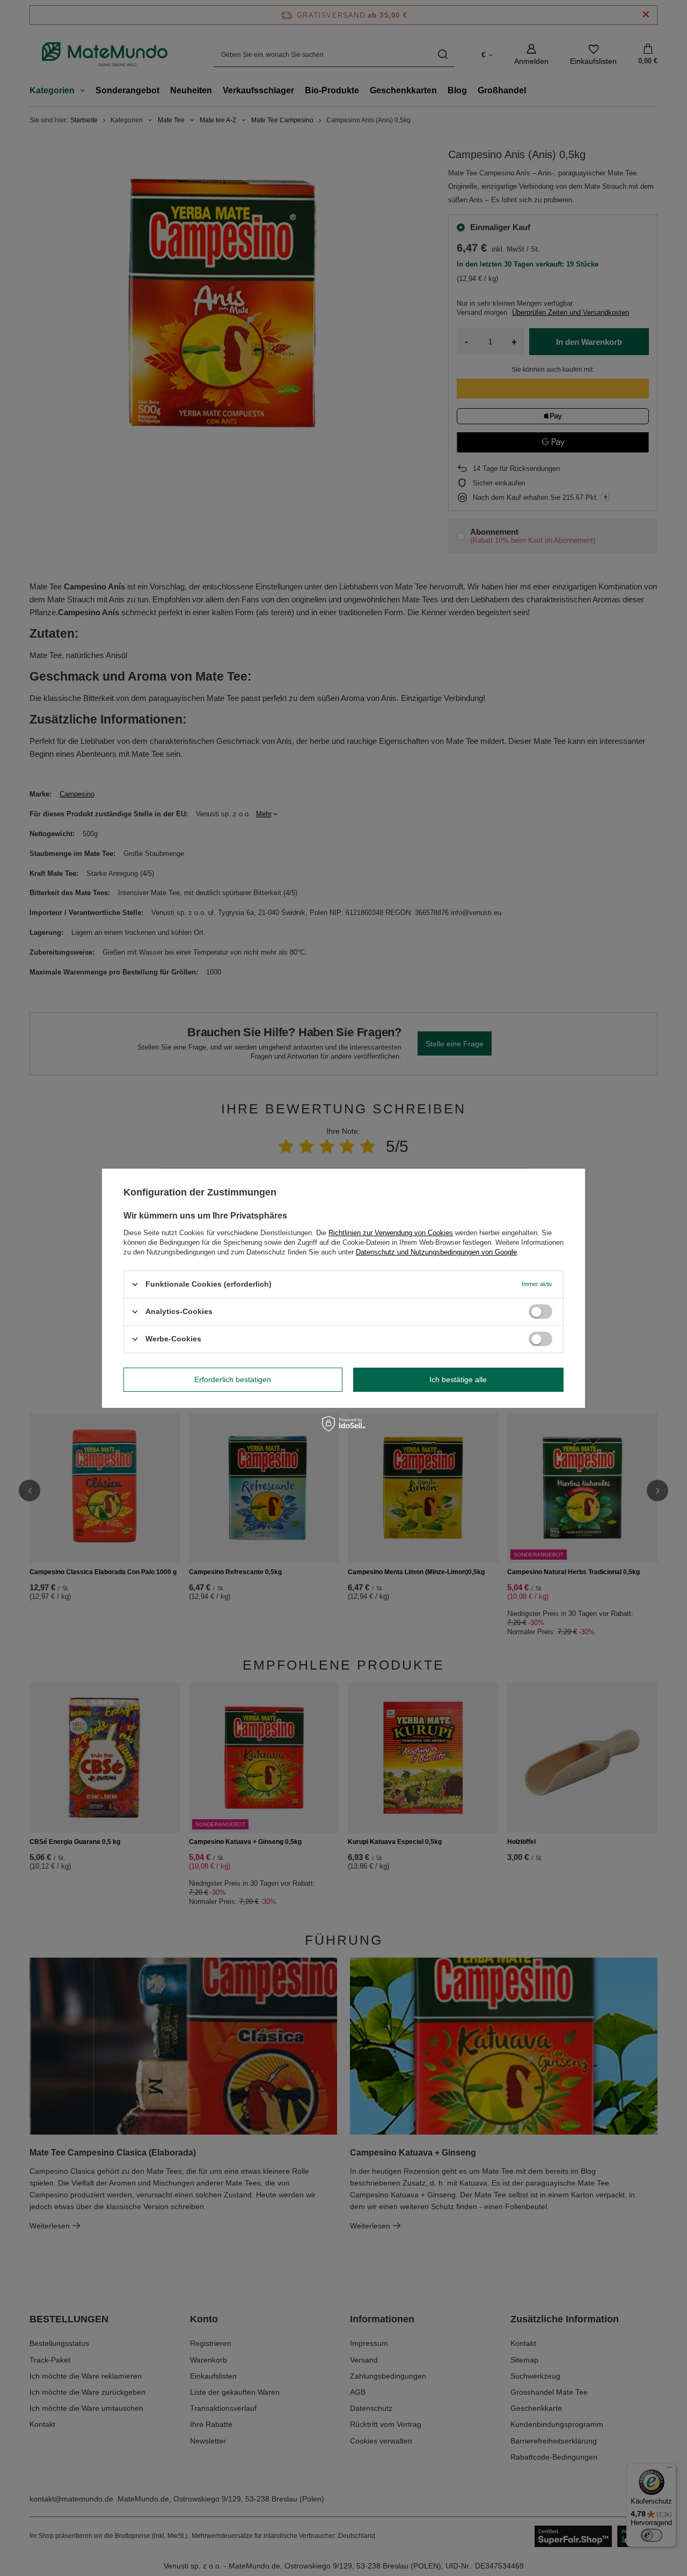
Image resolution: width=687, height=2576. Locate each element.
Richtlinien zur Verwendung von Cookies (391, 1232)
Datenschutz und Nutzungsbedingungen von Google (436, 1252)
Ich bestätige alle (458, 1379)
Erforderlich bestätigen (233, 1379)
